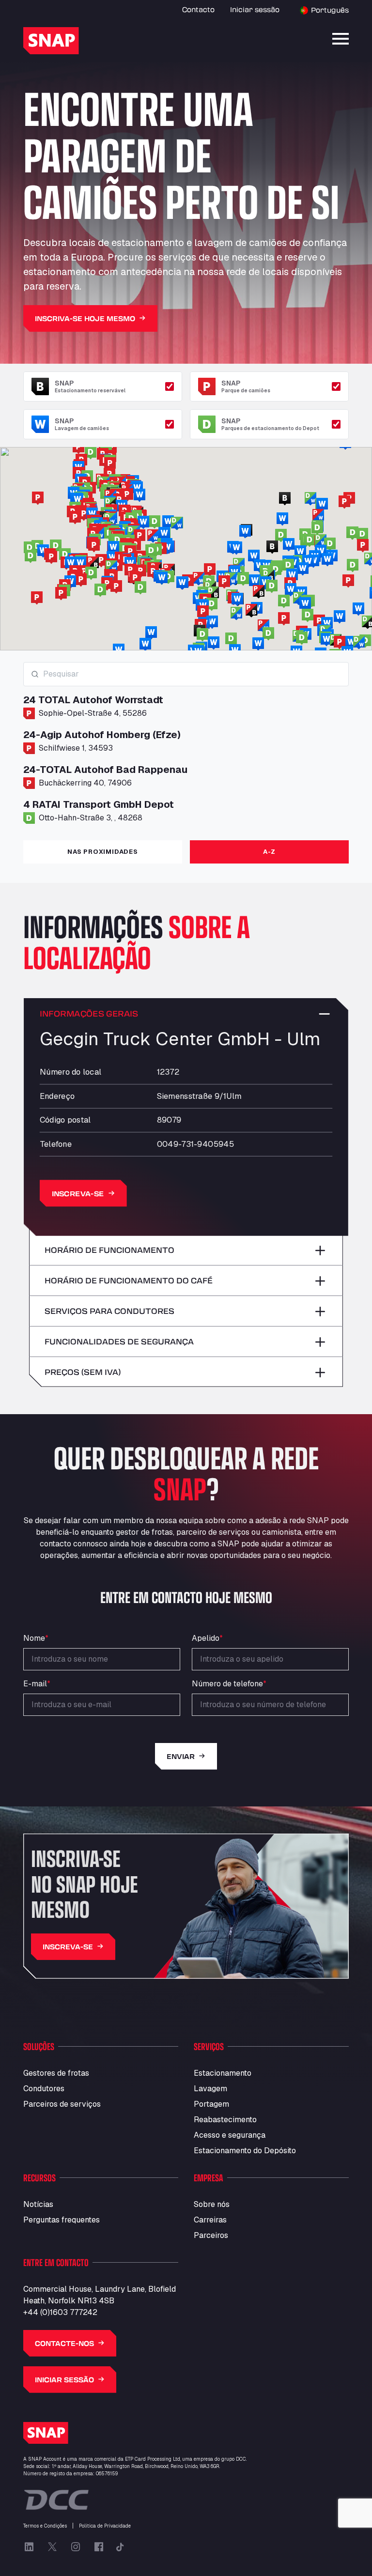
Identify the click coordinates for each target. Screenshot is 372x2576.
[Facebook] (99, 2547)
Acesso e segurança (230, 2135)
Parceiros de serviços (62, 2104)
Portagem (211, 2104)
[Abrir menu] (341, 39)
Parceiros (211, 2235)
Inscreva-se (78, 1193)
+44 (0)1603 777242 (60, 2312)
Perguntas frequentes (62, 2220)
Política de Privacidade (105, 2526)
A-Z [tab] (269, 852)
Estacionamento (223, 2073)
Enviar (181, 1756)
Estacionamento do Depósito (245, 2151)
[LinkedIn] (29, 2547)
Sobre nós (212, 2204)
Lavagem (210, 2089)
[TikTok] (120, 2547)
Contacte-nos (64, 2343)
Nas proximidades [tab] (102, 852)
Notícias (38, 2204)
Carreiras (210, 2220)
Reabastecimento (225, 2120)
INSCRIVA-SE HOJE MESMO (85, 318)
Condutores (44, 2089)
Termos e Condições (45, 2526)
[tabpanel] (186, 747)
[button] (348, 581)
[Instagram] (76, 2547)
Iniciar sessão (255, 9)
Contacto (198, 9)
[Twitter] (52, 2547)
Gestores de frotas (56, 2073)
